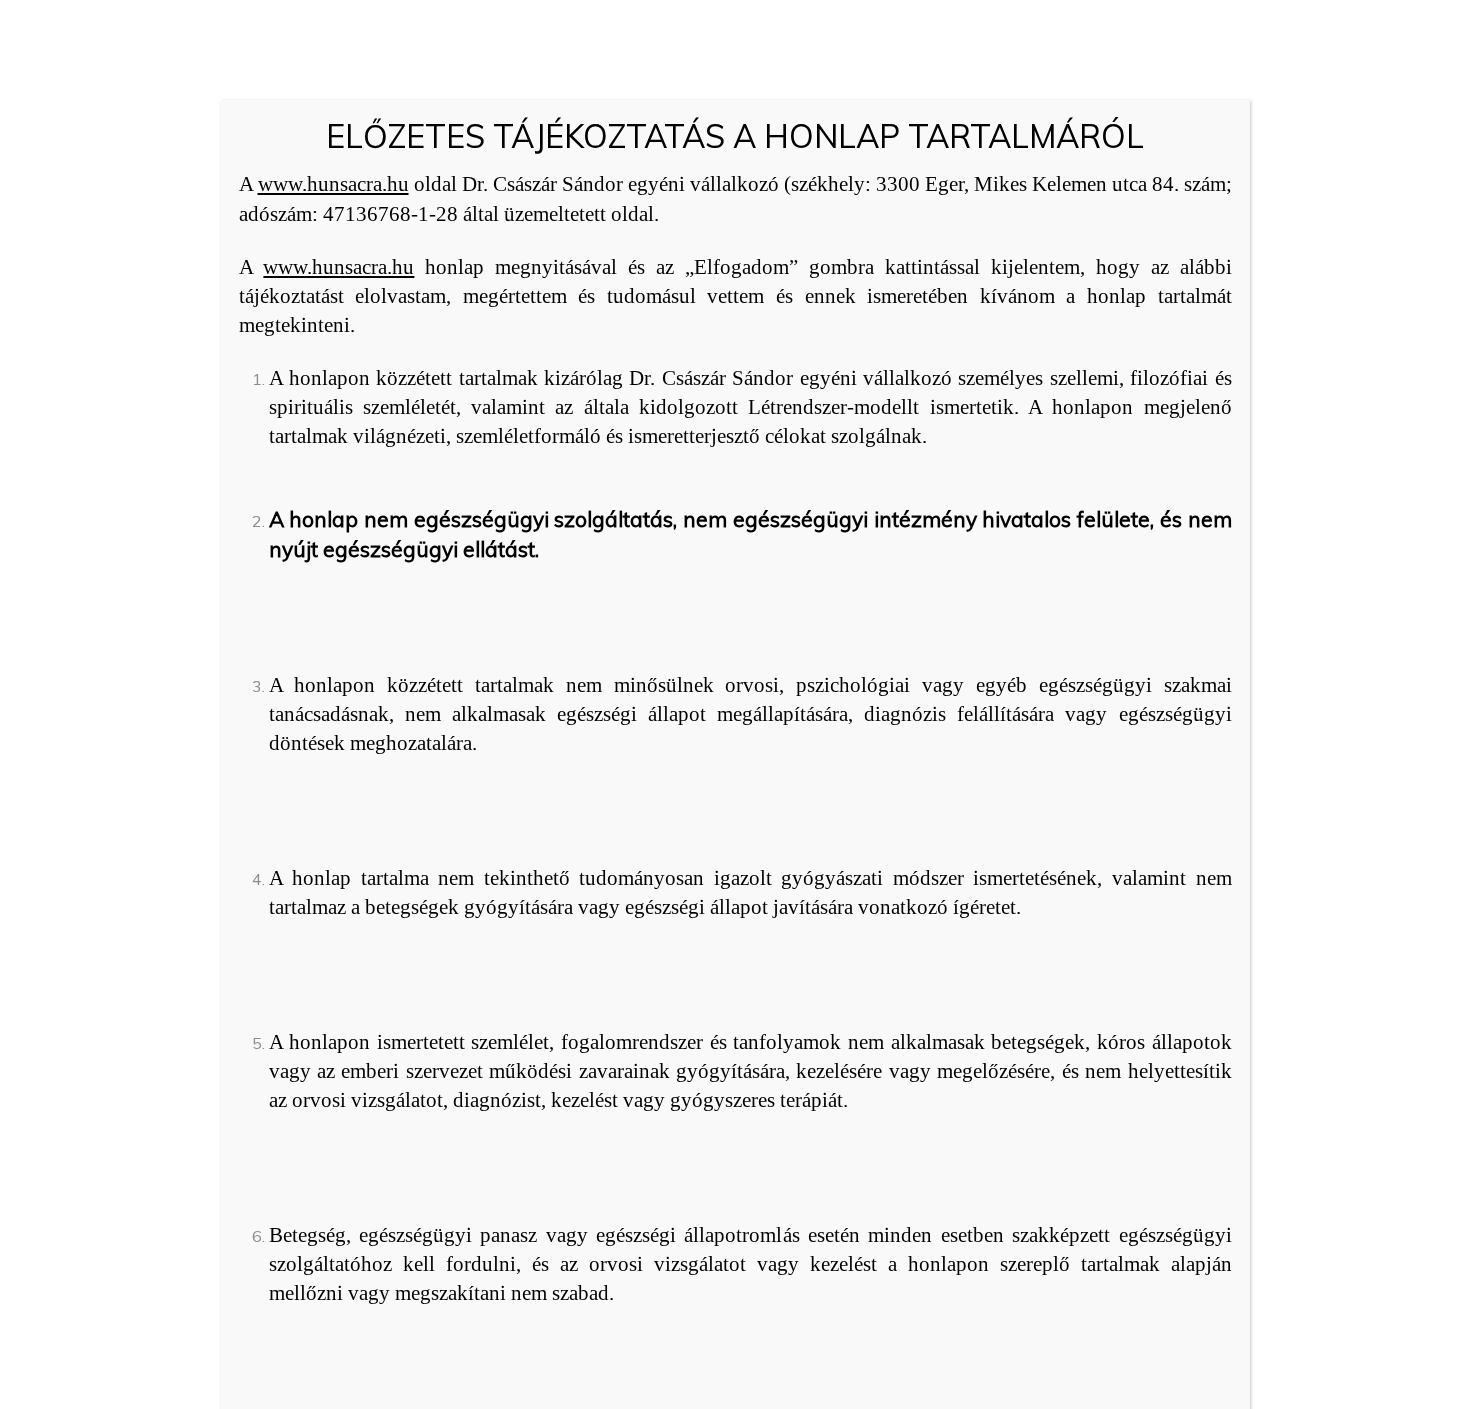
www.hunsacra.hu (333, 184)
